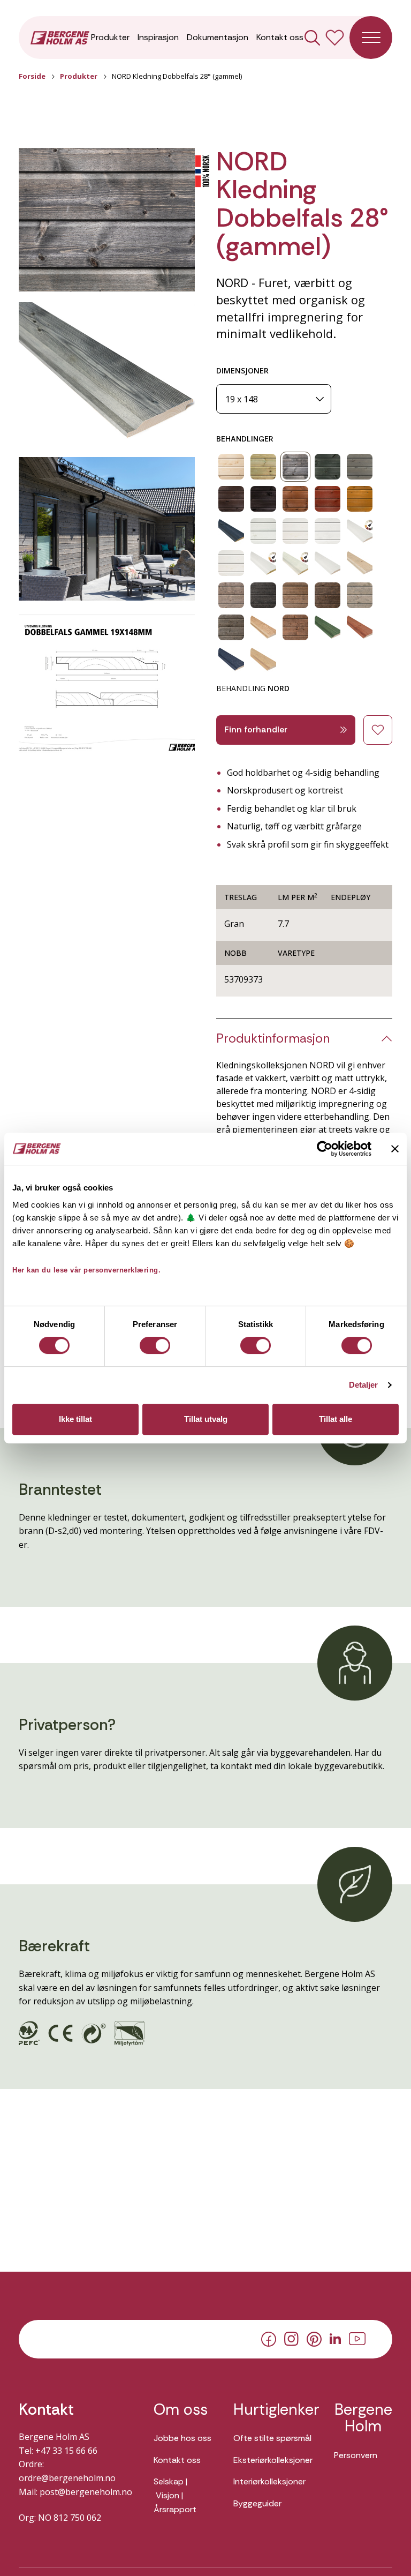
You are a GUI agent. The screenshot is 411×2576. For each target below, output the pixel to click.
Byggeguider (257, 2503)
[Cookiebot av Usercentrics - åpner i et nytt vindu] (325, 1149)
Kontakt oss (280, 37)
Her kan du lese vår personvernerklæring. (86, 1270)
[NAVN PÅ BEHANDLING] (231, 467)
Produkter (110, 37)
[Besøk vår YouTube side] (357, 2338)
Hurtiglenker (273, 2410)
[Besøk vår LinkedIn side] (335, 2338)
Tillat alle (336, 1419)
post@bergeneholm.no (86, 2492)
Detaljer (364, 1385)
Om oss (181, 2410)
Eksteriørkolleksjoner (273, 2460)
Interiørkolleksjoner (269, 2481)
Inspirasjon (158, 37)
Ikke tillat (75, 1419)
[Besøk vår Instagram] (291, 2338)
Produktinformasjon (273, 1039)
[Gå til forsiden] (60, 37)
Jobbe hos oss (182, 2438)
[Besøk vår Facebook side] (269, 2338)
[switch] (155, 1345)
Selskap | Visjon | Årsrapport (175, 2495)
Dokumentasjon (218, 37)
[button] (107, 220)
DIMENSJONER (242, 370)
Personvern (356, 2455)
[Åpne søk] (312, 38)
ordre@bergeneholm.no (67, 2478)
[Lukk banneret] (395, 1149)
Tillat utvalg (206, 1419)
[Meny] (371, 38)
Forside (32, 76)
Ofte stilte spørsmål (272, 2438)
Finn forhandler (256, 729)
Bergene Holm (363, 2418)
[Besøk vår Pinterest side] (314, 2338)
